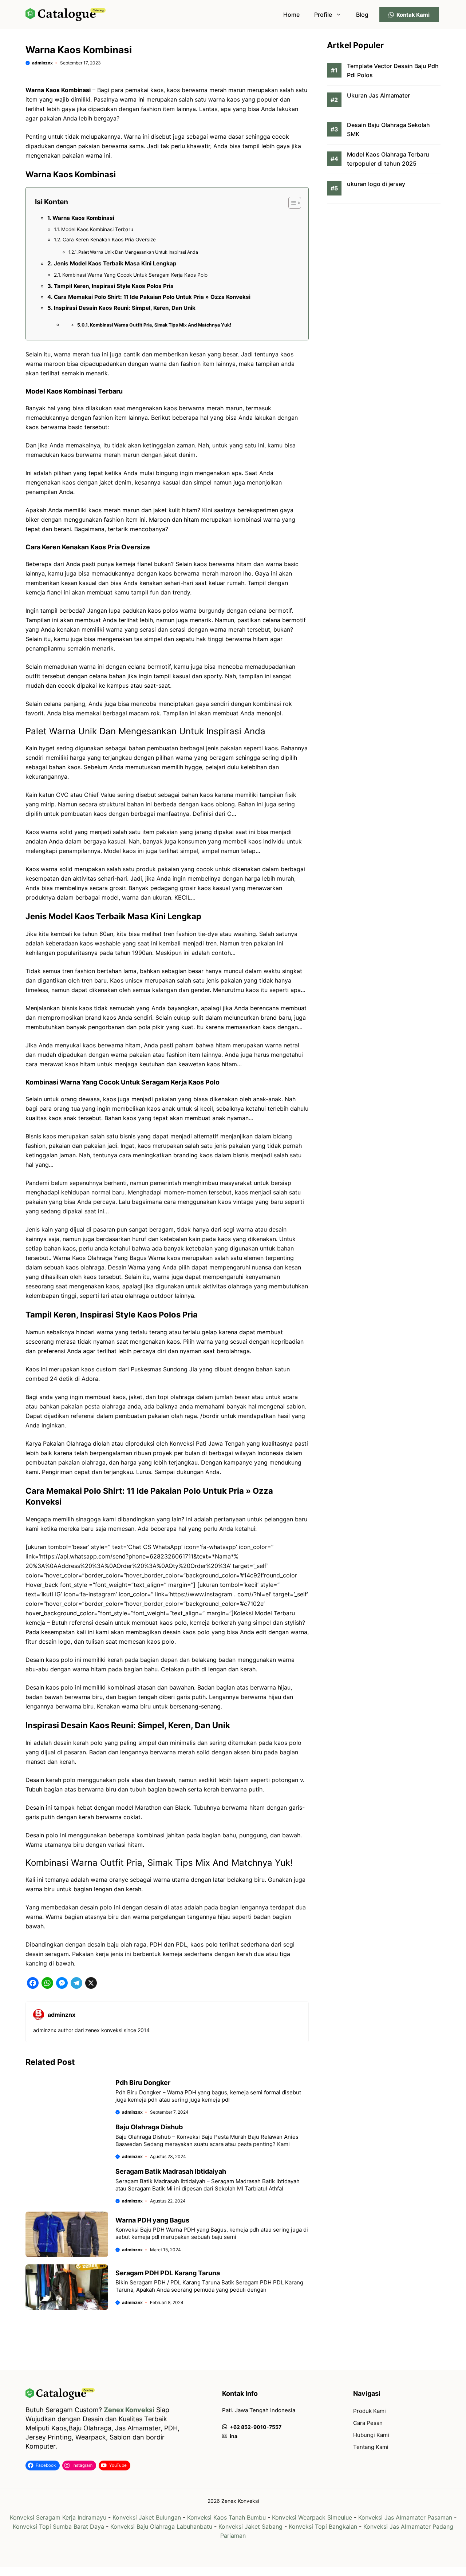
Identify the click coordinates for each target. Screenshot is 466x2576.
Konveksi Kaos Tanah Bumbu (226, 2517)
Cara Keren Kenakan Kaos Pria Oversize (109, 240)
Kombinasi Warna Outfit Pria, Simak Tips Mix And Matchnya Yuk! (161, 325)
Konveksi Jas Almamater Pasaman (405, 2517)
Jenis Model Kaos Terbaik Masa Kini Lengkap (115, 263)
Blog (362, 15)
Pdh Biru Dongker (143, 2083)
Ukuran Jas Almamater (378, 96)
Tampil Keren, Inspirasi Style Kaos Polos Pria (114, 286)
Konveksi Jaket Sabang (250, 2526)
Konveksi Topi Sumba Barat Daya (58, 2526)
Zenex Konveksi (129, 2410)
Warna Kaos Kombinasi (83, 218)
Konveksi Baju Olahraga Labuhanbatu (161, 2526)
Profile (323, 15)
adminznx (42, 63)
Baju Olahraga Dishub (149, 2127)
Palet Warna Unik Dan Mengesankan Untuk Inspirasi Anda (138, 252)
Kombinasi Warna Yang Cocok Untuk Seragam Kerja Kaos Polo (135, 275)
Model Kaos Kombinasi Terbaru (97, 229)
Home (291, 15)
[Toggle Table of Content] (291, 203)
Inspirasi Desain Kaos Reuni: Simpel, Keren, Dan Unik (125, 308)
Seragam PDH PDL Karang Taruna (168, 2273)
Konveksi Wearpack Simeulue (312, 2517)
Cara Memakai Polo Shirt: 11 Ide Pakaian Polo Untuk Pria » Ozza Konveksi (152, 297)
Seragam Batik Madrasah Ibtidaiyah (171, 2171)
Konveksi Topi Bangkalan (323, 2526)
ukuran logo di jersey (376, 184)
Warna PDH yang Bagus (152, 2220)
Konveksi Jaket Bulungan (147, 2517)
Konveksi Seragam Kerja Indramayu (58, 2517)
